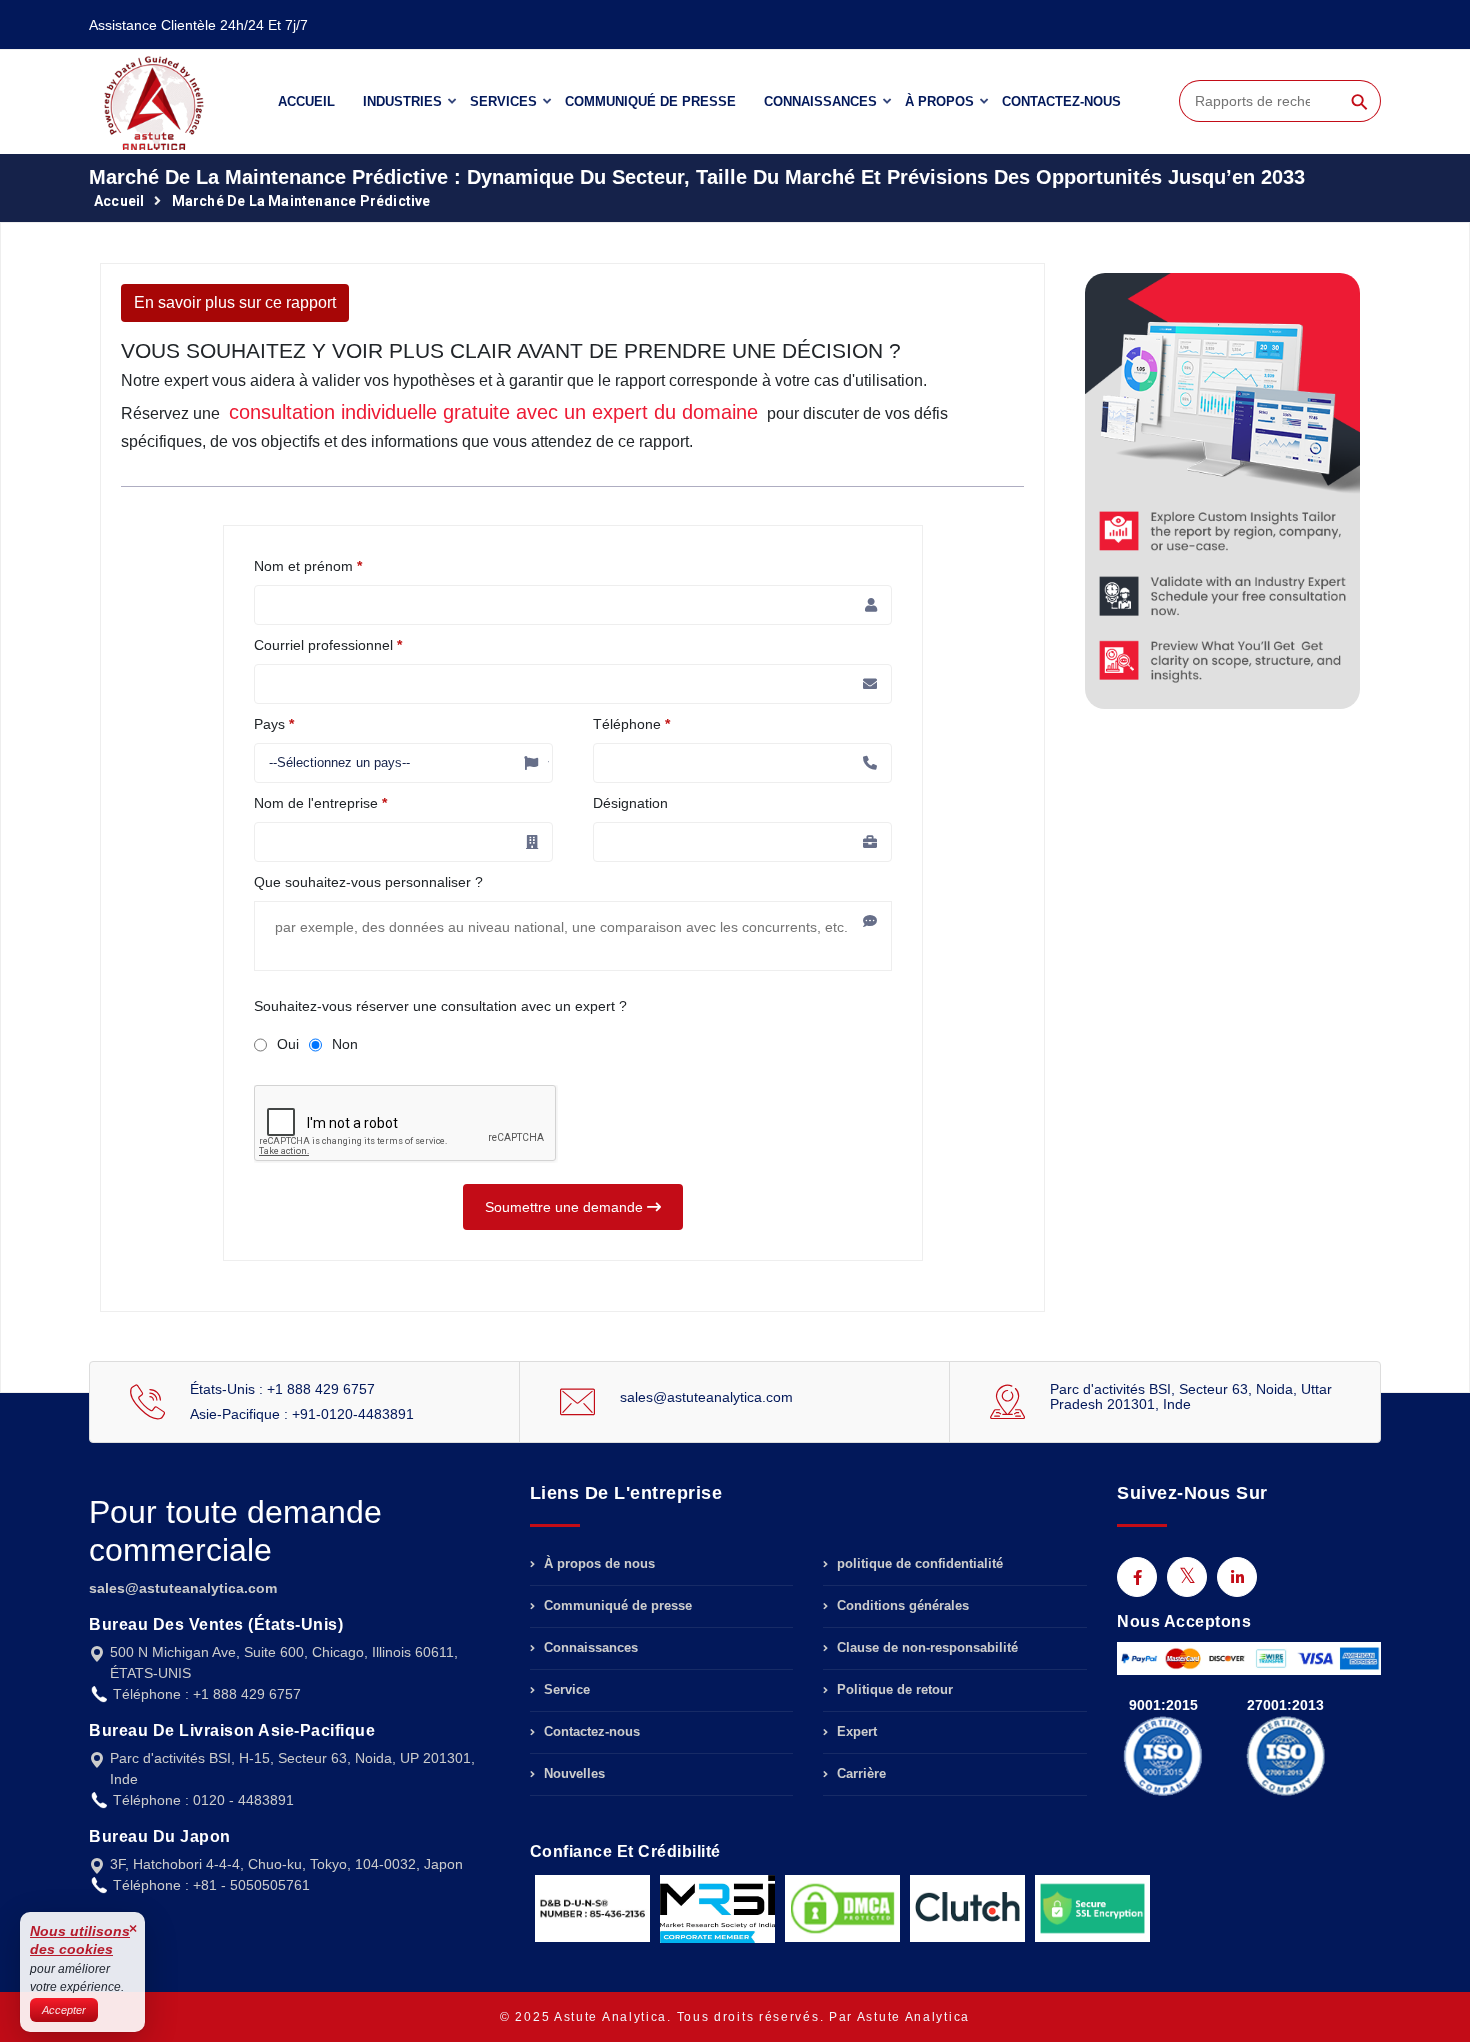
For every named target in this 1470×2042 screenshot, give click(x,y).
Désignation (630, 803)
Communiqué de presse (650, 101)
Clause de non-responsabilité (925, 1647)
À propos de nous (597, 1564)
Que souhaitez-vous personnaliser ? (368, 882)
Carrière (859, 1773)
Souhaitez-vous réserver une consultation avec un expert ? (440, 1006)
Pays (274, 724)
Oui (288, 1044)
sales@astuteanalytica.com (706, 1397)
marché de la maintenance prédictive (301, 201)
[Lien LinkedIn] (1237, 1577)
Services (503, 101)
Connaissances (820, 101)
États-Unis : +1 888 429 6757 (282, 1389)
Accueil (306, 101)
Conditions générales (901, 1605)
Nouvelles (572, 1773)
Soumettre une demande (566, 1207)
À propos (939, 101)
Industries (402, 101)
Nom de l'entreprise (320, 803)
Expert (855, 1731)
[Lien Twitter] (1187, 1577)
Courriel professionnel (328, 645)
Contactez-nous (1061, 101)
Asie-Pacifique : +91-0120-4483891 (302, 1414)
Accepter (64, 2010)
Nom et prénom (308, 566)
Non (345, 1044)
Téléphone (631, 724)
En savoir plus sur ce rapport (235, 302)
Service (565, 1689)
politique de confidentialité (918, 1564)
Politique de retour (893, 1689)
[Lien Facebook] (1137, 1577)
